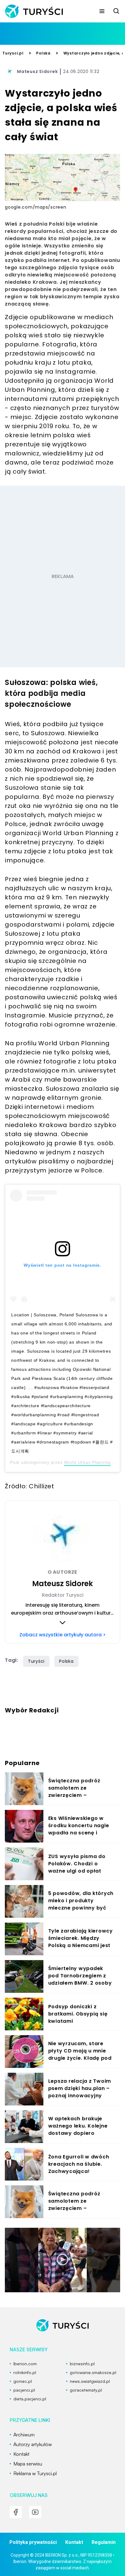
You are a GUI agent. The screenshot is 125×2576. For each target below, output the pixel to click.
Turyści (36, 1661)
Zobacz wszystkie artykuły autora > (62, 1635)
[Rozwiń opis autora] (62, 1622)
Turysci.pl (13, 53)
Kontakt (74, 2542)
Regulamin (104, 2542)
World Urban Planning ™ (90, 1462)
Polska (43, 53)
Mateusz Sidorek (37, 71)
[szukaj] (117, 11)
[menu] (102, 11)
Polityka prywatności (33, 2542)
